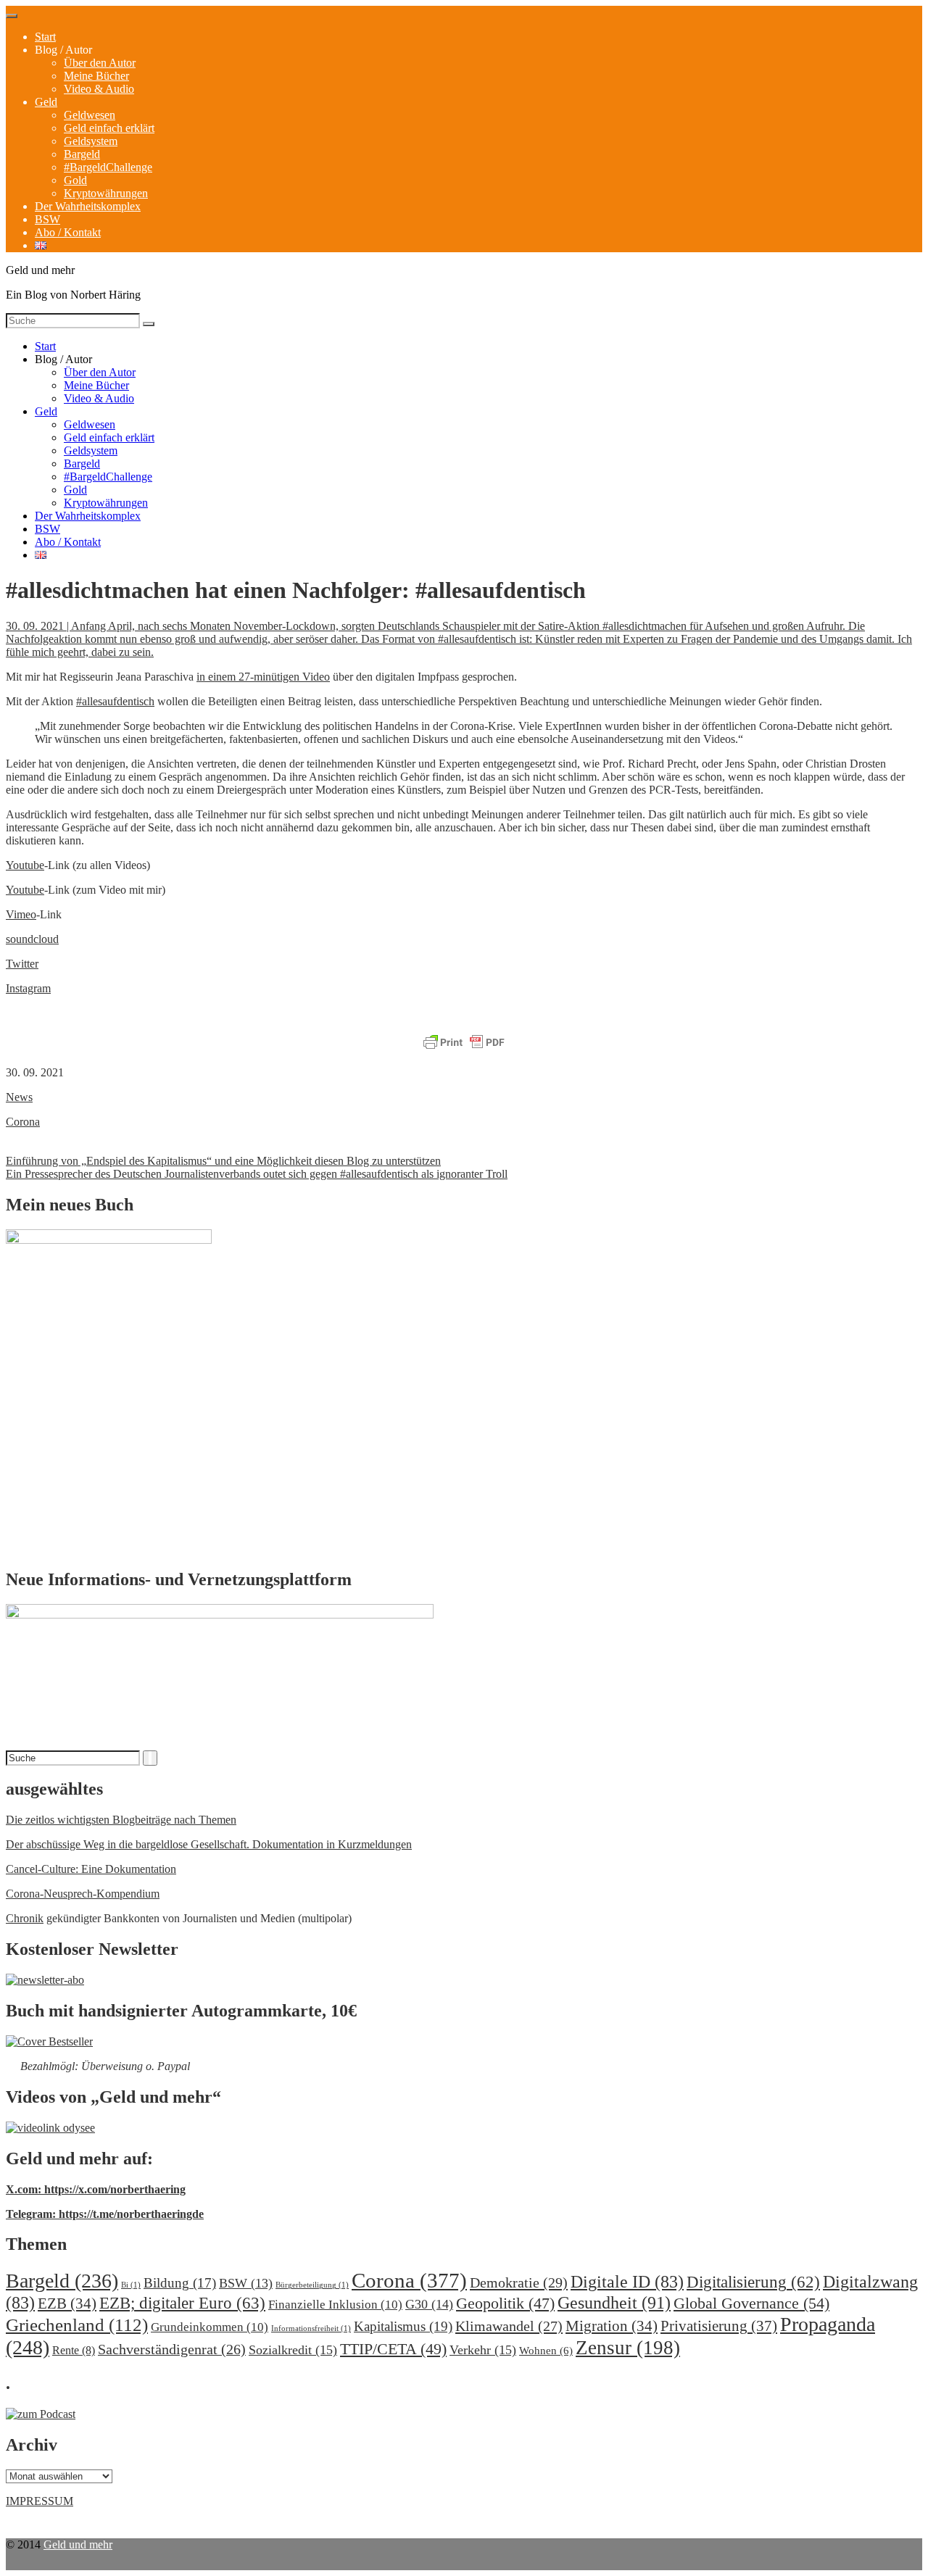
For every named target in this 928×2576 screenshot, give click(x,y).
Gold (75, 180)
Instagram (28, 988)
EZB (67, 2303)
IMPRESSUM (40, 2501)
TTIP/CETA (393, 2349)
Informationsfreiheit (311, 2328)
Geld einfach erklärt (109, 128)
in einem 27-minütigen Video (263, 677)
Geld (46, 102)
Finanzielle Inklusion (335, 2305)
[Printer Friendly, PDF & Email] (464, 1043)
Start (45, 37)
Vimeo (21, 914)
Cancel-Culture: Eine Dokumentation (91, 1869)
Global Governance (751, 2303)
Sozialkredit (293, 2350)
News (19, 1097)
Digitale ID (627, 2282)
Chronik (25, 1918)
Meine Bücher (96, 76)
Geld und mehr (78, 2544)
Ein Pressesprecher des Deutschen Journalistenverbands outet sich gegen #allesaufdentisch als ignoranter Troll (257, 1174)
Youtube (25, 865)
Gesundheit (614, 2302)
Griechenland (77, 2325)
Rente (74, 2350)
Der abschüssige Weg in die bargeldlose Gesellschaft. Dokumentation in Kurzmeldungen (209, 1844)
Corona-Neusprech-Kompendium (83, 1894)
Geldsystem (91, 141)
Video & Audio (99, 89)
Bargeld (82, 154)
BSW (47, 219)
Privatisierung (719, 2326)
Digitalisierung (753, 2282)
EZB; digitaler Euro (182, 2303)
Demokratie (519, 2282)
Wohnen (546, 2350)
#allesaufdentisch (115, 701)
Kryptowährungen (106, 193)
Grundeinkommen (210, 2327)
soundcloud (32, 939)
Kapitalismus (403, 2326)
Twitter (22, 964)
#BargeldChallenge (108, 167)
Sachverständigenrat (172, 2349)
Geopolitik (505, 2303)
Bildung (180, 2283)
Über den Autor (100, 63)
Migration (612, 2326)
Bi (131, 2285)
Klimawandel (509, 2326)
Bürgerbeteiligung (312, 2285)
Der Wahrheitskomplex (88, 206)
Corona (23, 1122)
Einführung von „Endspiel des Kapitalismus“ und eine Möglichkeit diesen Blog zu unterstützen (223, 1161)
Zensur (628, 2348)
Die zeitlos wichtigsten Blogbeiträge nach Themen (121, 1820)
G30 (429, 2304)
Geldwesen (90, 115)
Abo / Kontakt (68, 232)
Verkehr (483, 2350)
